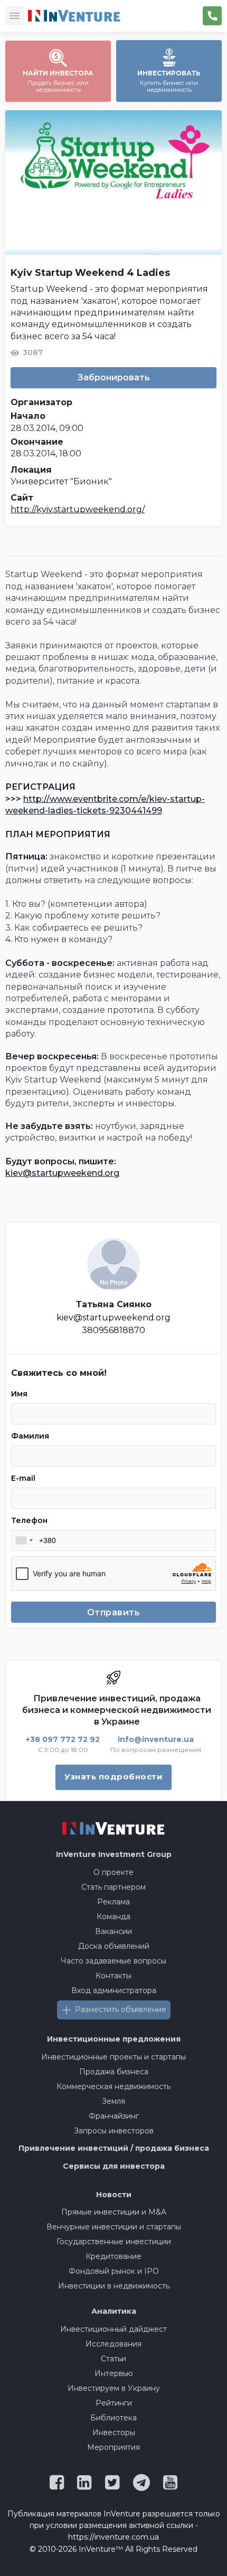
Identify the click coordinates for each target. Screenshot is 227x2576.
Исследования (113, 2344)
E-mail (23, 1478)
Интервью (114, 2373)
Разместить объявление (121, 2009)
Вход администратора (114, 1990)
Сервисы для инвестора (114, 2166)
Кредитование (113, 2256)
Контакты (113, 1976)
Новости (114, 2195)
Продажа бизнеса (114, 2072)
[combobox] (24, 1540)
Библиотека (113, 2418)
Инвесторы (114, 2433)
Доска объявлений (114, 1946)
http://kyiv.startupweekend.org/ (78, 509)
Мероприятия (113, 2447)
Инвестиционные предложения (114, 2039)
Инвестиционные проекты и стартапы (113, 2057)
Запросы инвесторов (114, 2131)
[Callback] (212, 16)
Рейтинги (114, 2403)
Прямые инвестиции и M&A (114, 2212)
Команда (113, 1917)
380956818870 (113, 1330)
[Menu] (15, 16)
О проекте (113, 1872)
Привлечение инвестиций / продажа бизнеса (114, 2148)
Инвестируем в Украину (114, 2388)
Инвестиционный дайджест (113, 2329)
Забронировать (114, 377)
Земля (113, 2101)
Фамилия (30, 1436)
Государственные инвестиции (114, 2242)
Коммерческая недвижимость (113, 2086)
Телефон (29, 1520)
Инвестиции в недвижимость (114, 2286)
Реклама (113, 1902)
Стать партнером (113, 1887)
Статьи (113, 2359)
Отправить (114, 1612)
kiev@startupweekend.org (62, 1173)
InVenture (114, 1854)
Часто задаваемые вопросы (113, 1961)
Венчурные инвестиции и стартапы (114, 2227)
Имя (19, 1394)
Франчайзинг (114, 2116)
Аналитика (114, 2311)
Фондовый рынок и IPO (114, 2271)
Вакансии (113, 1931)
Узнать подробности (113, 1777)
